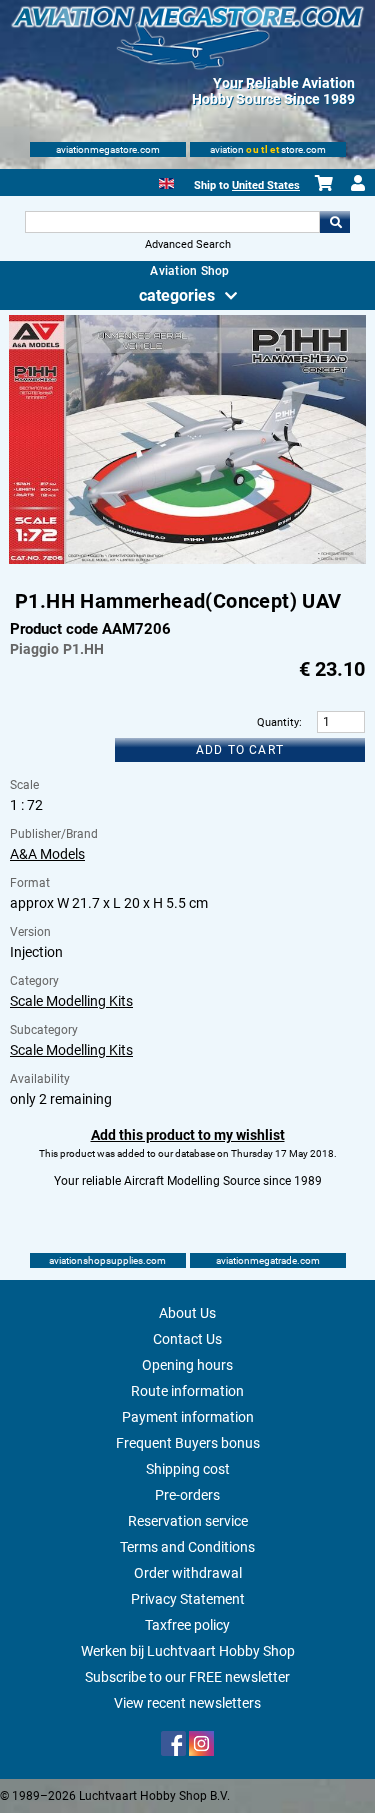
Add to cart (240, 750)
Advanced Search (188, 244)
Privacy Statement (188, 1599)
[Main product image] (187, 560)
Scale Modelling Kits (71, 1001)
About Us (187, 1313)
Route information (187, 1391)
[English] (166, 181)
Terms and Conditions (187, 1547)
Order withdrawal (188, 1573)
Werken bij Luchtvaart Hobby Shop (188, 1651)
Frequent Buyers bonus (188, 1443)
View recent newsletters (187, 1703)
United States (266, 185)
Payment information (188, 1417)
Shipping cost (188, 1469)
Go (335, 222)
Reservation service (188, 1521)
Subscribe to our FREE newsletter (187, 1677)
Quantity (278, 722)
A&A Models (47, 854)
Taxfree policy (187, 1625)
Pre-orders (187, 1495)
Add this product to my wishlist (188, 1135)
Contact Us (187, 1339)
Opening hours (187, 1365)
